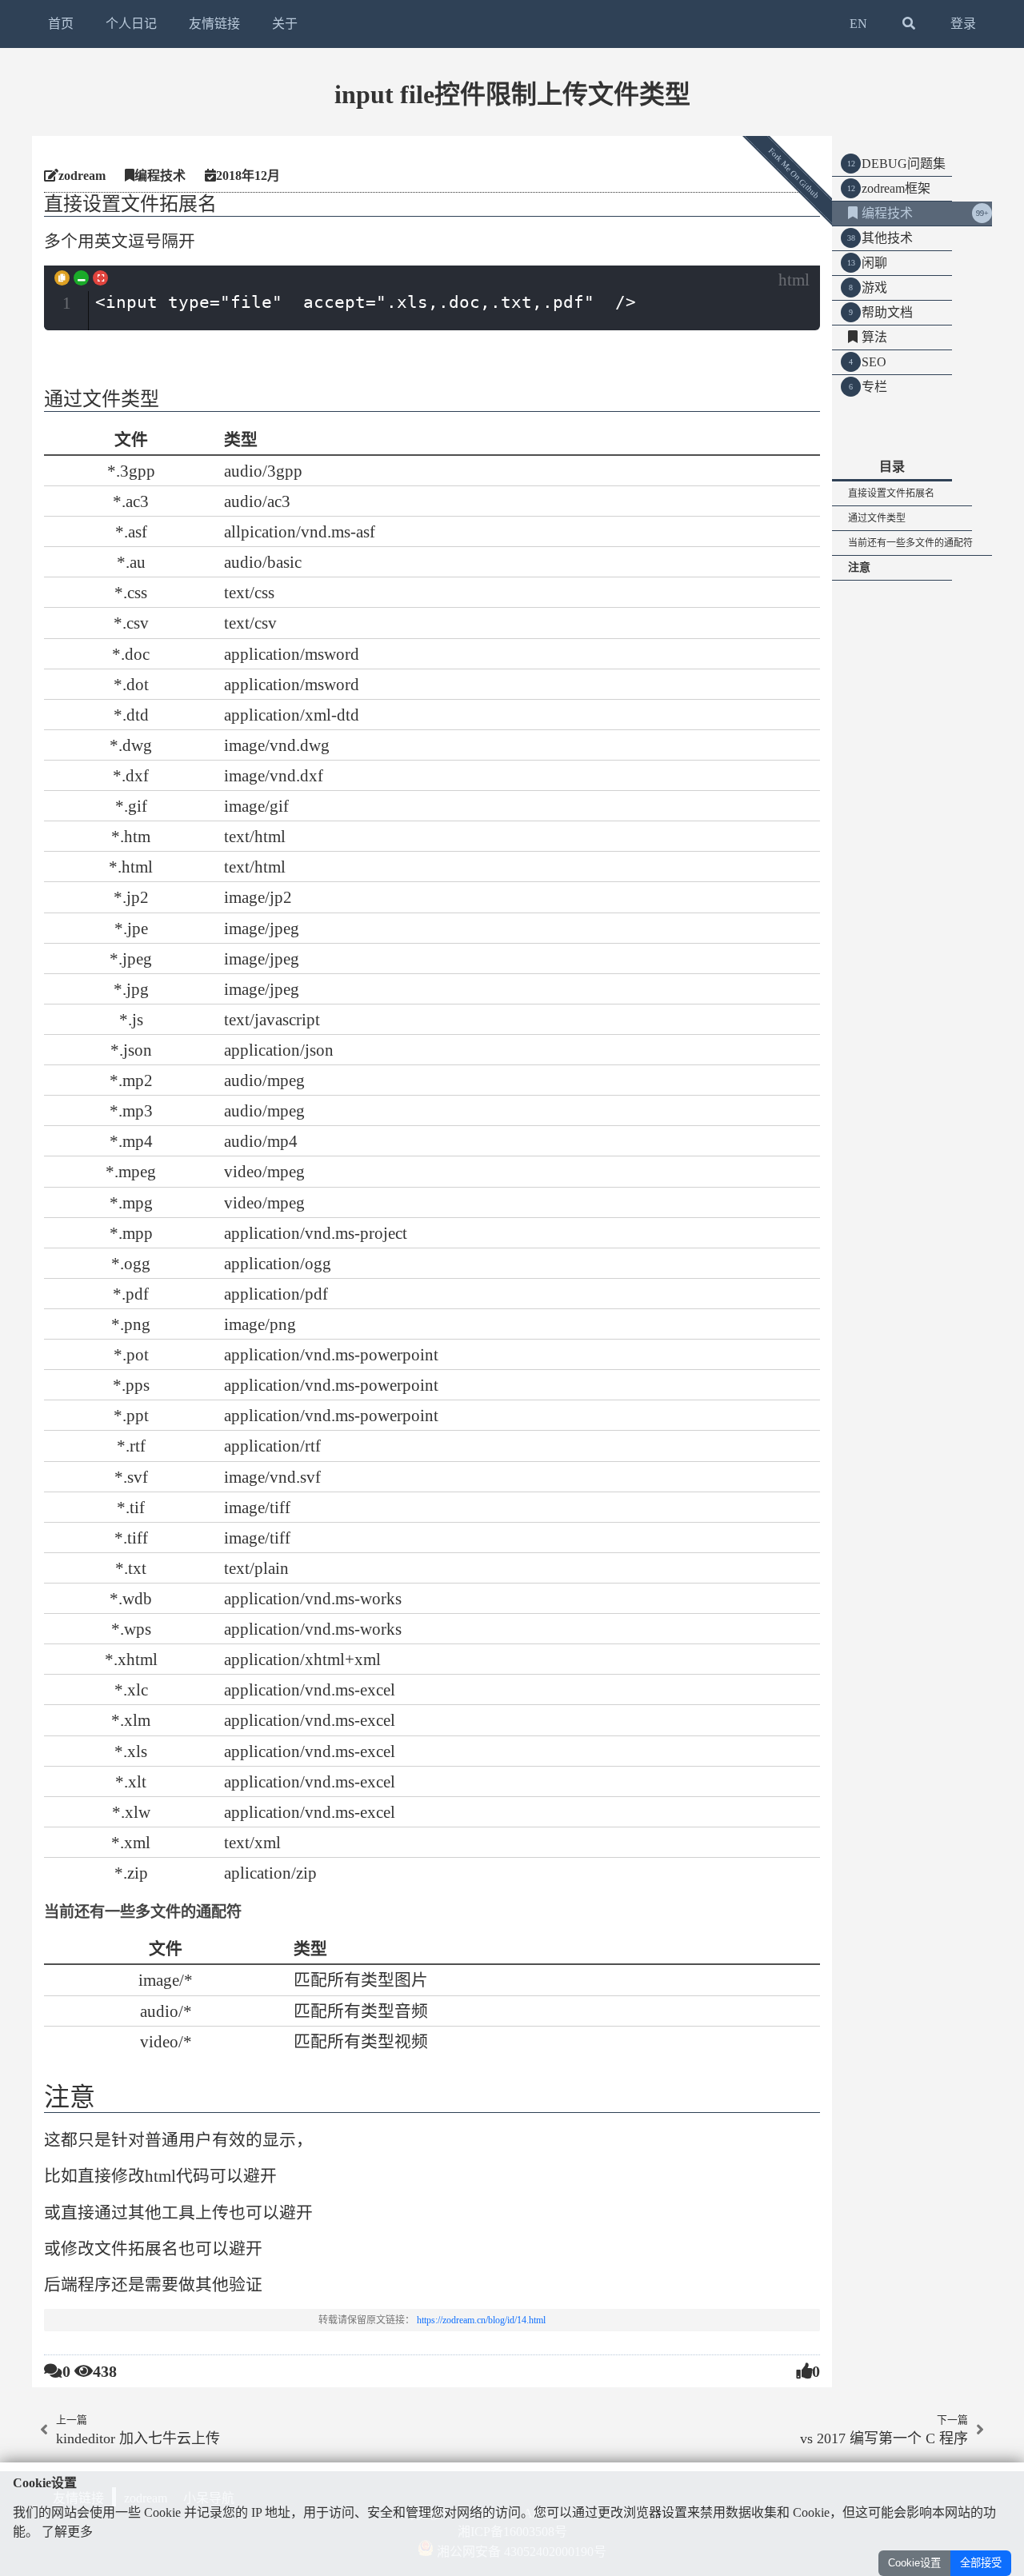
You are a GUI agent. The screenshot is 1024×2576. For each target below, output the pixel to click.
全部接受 (981, 2563)
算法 (874, 337)
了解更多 (67, 2532)
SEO (874, 362)
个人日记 (131, 24)
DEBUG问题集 (904, 164)
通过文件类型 (877, 518)
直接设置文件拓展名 (891, 493)
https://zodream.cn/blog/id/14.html (481, 2320)
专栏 (874, 387)
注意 (859, 567)
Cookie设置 (914, 2563)
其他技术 (887, 238)
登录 (963, 24)
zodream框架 (896, 188)
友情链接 (214, 24)
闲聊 (874, 263)
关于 (285, 24)
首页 (61, 24)
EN (858, 24)
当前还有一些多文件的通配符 (910, 543)
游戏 (874, 288)
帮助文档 (887, 312)
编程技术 (887, 213)
